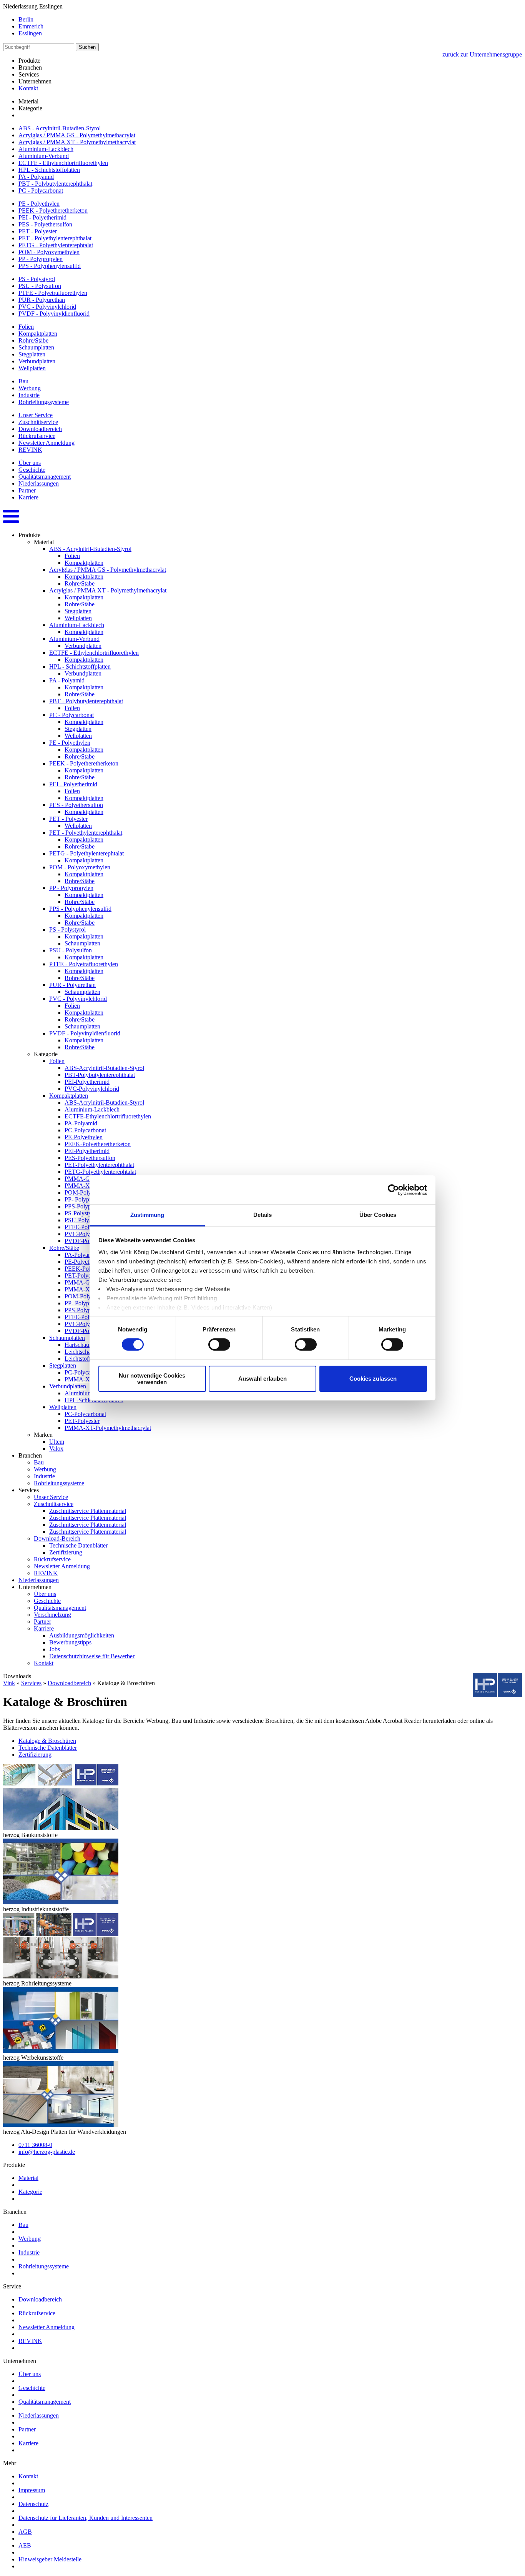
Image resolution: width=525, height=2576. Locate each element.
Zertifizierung (66, 1552)
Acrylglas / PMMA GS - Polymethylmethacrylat (77, 135)
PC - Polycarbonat (41, 191)
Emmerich (31, 26)
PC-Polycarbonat (85, 1130)
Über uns (30, 463)
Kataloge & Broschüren (47, 1741)
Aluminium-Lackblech (46, 149)
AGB (25, 2532)
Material (28, 2178)
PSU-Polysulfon (84, 1220)
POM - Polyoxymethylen (49, 252)
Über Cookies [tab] (378, 1215)
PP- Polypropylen (86, 1199)
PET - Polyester (38, 231)
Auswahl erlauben (262, 1379)
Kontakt (28, 88)
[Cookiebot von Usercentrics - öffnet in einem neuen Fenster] (393, 1190)
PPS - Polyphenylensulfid (50, 266)
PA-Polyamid (81, 1123)
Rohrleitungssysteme (44, 402)
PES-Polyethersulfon (90, 1158)
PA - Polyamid (36, 177)
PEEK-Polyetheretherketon (98, 1144)
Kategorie (30, 2192)
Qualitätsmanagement (45, 477)
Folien (26, 327)
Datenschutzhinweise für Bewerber (92, 1656)
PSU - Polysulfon (40, 286)
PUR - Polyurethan (42, 300)
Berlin (26, 19)
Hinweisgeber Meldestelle (50, 2559)
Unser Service (36, 415)
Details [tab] (263, 1215)
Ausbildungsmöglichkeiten (82, 1635)
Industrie (29, 395)
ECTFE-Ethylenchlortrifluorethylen (108, 1116)
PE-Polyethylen (84, 1137)
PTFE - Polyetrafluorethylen (53, 293)
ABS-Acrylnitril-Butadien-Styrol (104, 1068)
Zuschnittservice (38, 422)
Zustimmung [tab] (147, 1215)
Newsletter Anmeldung (47, 443)
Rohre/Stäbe (33, 340)
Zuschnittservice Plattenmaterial (88, 1511)
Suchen (87, 47)
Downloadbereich (40, 429)
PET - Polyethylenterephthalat (55, 238)
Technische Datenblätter (78, 1545)
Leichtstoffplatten (86, 1359)
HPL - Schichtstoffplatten (49, 170)
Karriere (28, 497)
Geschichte (32, 470)
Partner (27, 490)
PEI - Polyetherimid (42, 217)
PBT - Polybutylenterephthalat (55, 184)
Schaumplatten (36, 347)
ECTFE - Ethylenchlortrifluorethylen (63, 163)
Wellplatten (32, 368)
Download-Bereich (57, 1538)
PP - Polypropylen (41, 259)
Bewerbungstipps (70, 1642)
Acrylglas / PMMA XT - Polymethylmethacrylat (77, 142)
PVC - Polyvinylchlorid (47, 307)
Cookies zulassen (373, 1379)
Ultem (57, 1442)
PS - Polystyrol (37, 279)
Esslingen (30, 33)
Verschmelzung (52, 1615)
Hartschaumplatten (87, 1345)
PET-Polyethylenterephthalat (99, 1165)
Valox (56, 1449)
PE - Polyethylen (39, 204)
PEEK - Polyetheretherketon (53, 211)
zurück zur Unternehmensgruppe (482, 54)
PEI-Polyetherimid (87, 1082)
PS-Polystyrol (81, 1213)
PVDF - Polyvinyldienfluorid (54, 314)
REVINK (30, 450)
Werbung (30, 388)
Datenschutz (33, 2504)
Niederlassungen (39, 483)
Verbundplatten (37, 361)
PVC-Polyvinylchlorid (92, 1089)
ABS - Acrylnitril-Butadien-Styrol (60, 128)
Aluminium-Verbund (44, 156)
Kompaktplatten (38, 334)
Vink (9, 1683)
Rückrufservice (37, 436)
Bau (23, 381)
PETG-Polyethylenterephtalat (100, 1172)
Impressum (32, 2490)
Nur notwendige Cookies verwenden (152, 1379)
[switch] (219, 1345)
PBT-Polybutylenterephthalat (100, 1075)
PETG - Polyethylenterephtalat (56, 245)
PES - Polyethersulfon (45, 224)
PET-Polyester (82, 1421)
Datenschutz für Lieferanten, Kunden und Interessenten (86, 2518)
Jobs (55, 1649)
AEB (25, 2545)
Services (31, 1683)
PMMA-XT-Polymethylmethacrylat (108, 1428)
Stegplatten (32, 354)
